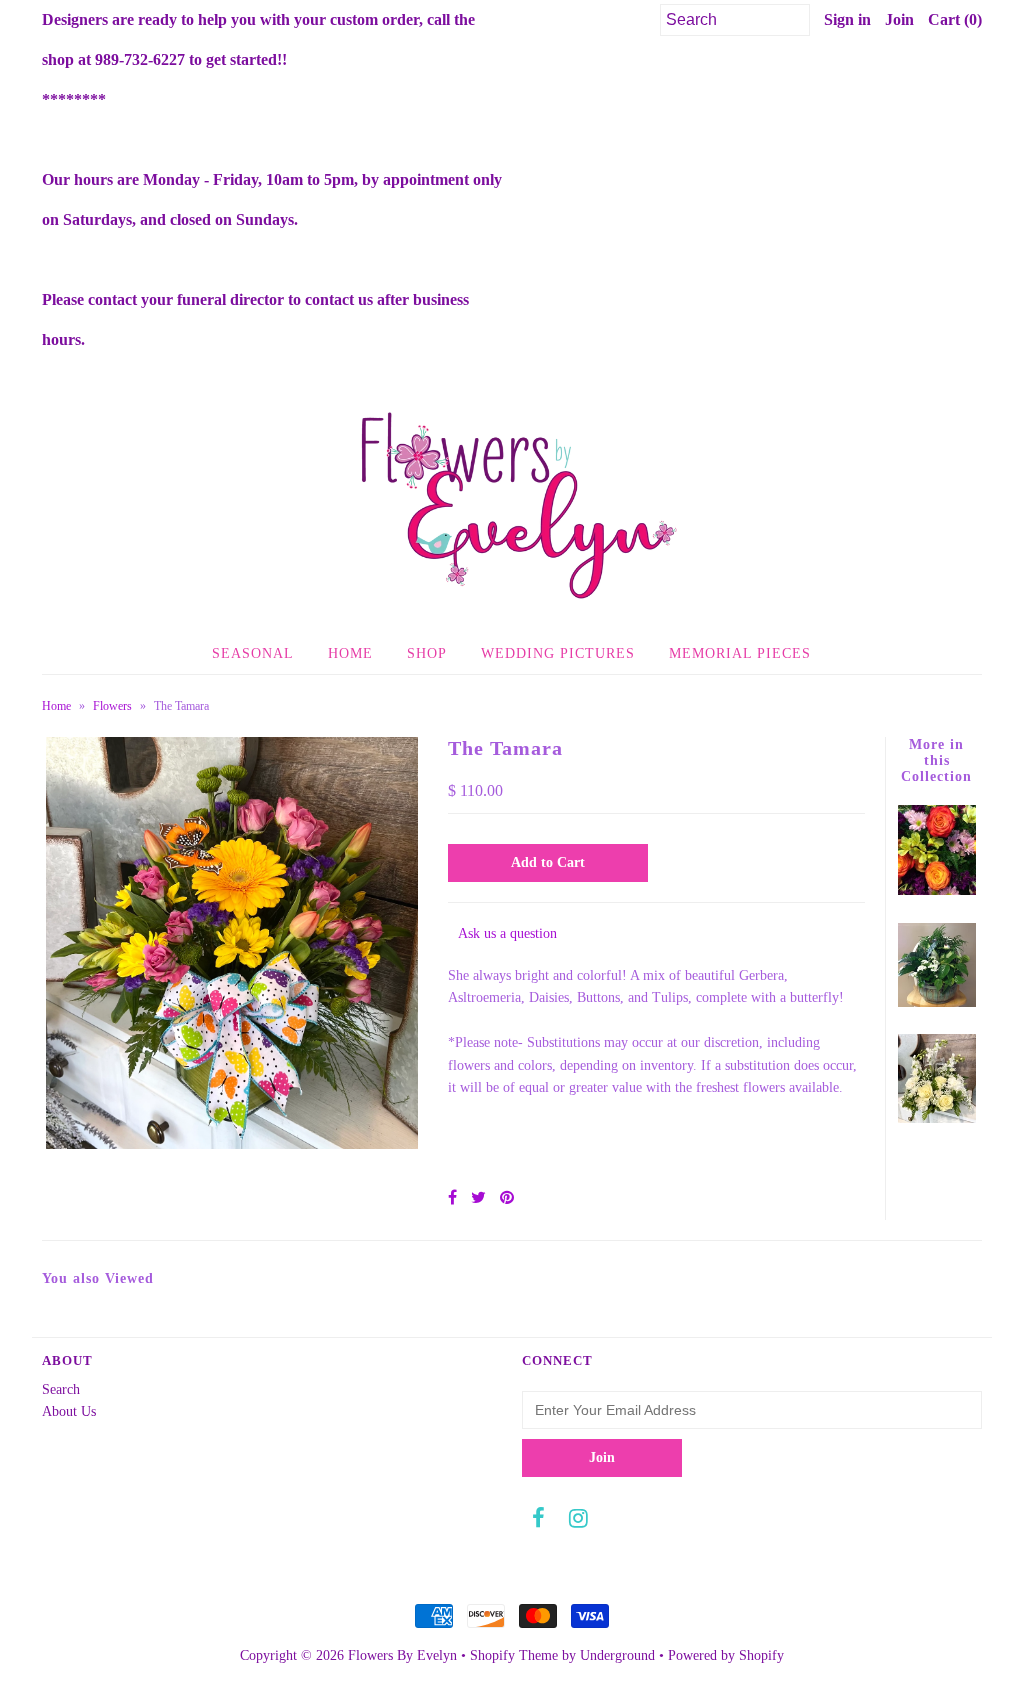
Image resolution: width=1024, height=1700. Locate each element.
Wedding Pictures (558, 653)
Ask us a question (507, 933)
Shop (427, 653)
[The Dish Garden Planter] (937, 1002)
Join (899, 19)
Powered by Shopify (726, 1655)
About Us (69, 1411)
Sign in (847, 19)
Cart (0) (955, 19)
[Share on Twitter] (478, 1197)
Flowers (112, 706)
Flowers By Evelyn (402, 1655)
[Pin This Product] (507, 1197)
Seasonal (253, 653)
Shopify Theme (514, 1655)
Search (61, 1389)
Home (350, 653)
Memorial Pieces (740, 653)
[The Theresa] (937, 1118)
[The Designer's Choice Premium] (937, 890)
